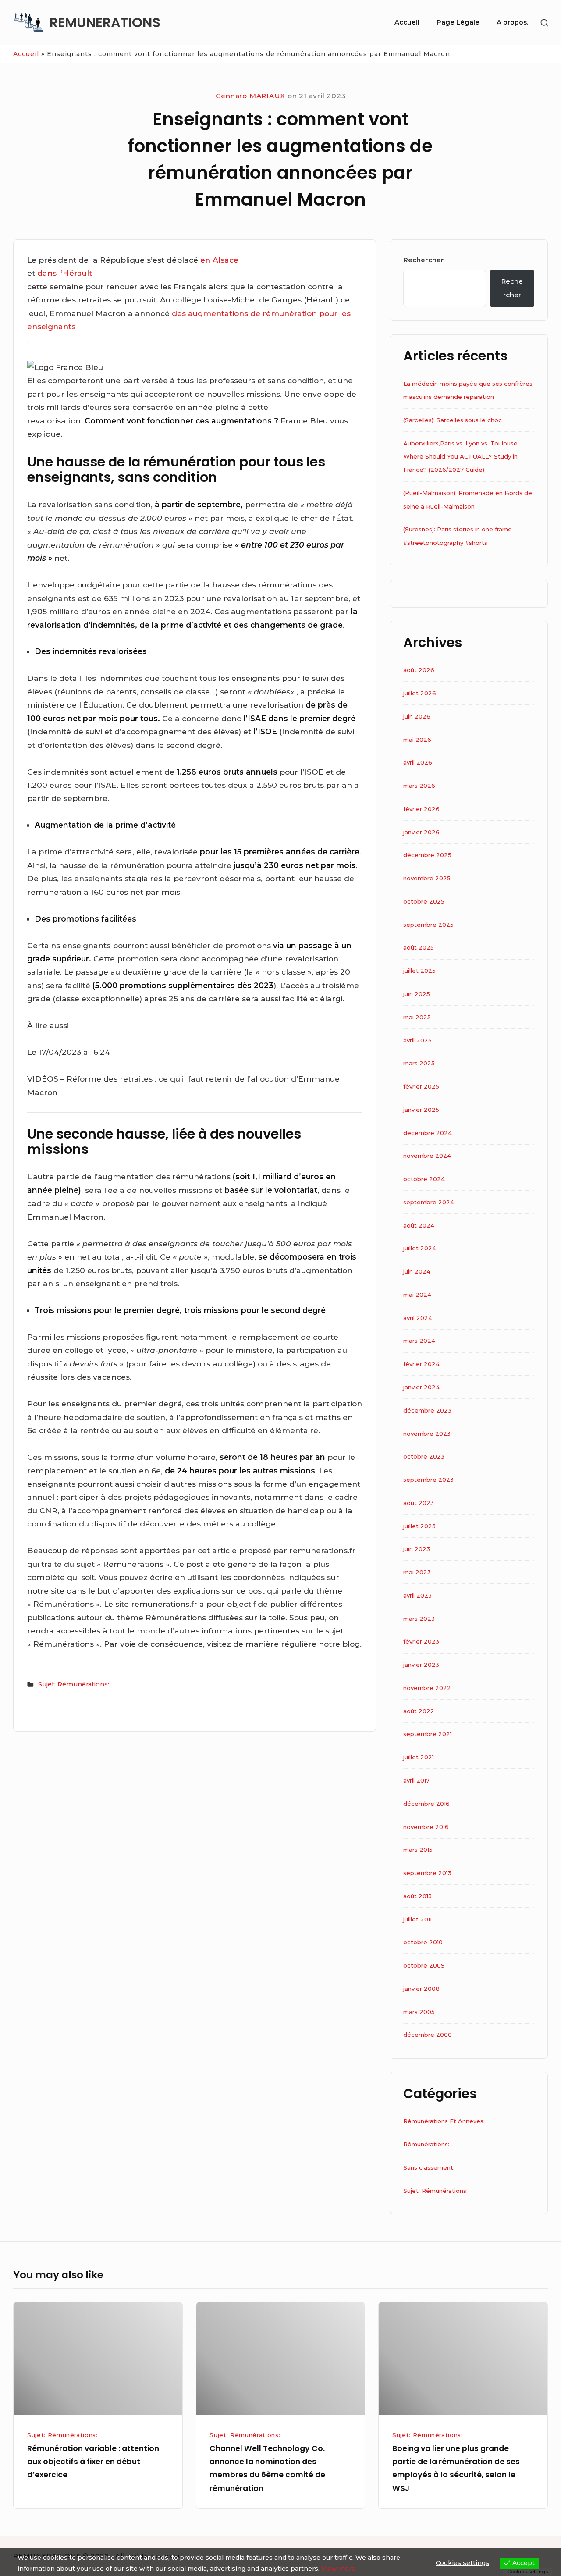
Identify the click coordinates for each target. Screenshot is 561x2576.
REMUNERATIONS (105, 23)
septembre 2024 (429, 1202)
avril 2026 (418, 762)
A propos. (512, 22)
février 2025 (421, 1086)
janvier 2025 (421, 1110)
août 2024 (419, 1225)
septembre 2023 (428, 1480)
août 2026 (419, 670)
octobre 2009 (424, 1965)
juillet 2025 (419, 971)
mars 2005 (419, 2012)
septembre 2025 (428, 925)
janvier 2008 (421, 1989)
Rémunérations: (426, 2144)
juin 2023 (417, 1549)
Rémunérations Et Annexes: (444, 2121)
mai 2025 (417, 1017)
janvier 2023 (421, 1665)
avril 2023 (417, 1595)
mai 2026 (417, 740)
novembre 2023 (427, 1434)
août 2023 (419, 1503)
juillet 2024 (420, 1248)
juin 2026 (417, 716)
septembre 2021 (428, 1734)
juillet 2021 (419, 1757)
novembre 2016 (426, 1827)
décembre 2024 (428, 1133)
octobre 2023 (424, 1456)
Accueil (407, 22)
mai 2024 (417, 1295)
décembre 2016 (426, 1804)
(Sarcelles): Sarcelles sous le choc (453, 420)
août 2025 (419, 947)
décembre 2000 (428, 2035)
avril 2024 (418, 1318)
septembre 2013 (427, 1873)
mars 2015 (418, 1850)
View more (338, 2569)
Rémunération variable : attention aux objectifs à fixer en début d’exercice (93, 2462)
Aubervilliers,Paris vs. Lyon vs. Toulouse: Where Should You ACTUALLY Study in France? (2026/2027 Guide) (461, 457)
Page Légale (458, 22)
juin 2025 (417, 994)
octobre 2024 (424, 1179)
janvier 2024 (421, 1387)
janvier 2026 (421, 832)
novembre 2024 (427, 1156)
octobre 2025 (424, 901)
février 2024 (421, 1364)
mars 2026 (419, 786)
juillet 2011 (417, 1919)
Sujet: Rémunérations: (74, 1684)
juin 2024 (417, 1271)
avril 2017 (416, 1780)
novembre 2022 (427, 1688)
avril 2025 (417, 1040)
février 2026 (421, 809)
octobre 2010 (423, 1942)
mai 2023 (417, 1572)
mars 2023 (419, 1619)
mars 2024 (419, 1341)
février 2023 (421, 1641)
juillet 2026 (420, 693)
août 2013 (417, 1896)
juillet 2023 (419, 1526)
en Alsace (219, 260)
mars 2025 (419, 1063)
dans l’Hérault (65, 273)
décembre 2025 (427, 855)
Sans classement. (429, 2167)
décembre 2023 (427, 1410)
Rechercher (424, 260)
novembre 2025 (427, 878)
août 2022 (419, 1711)
